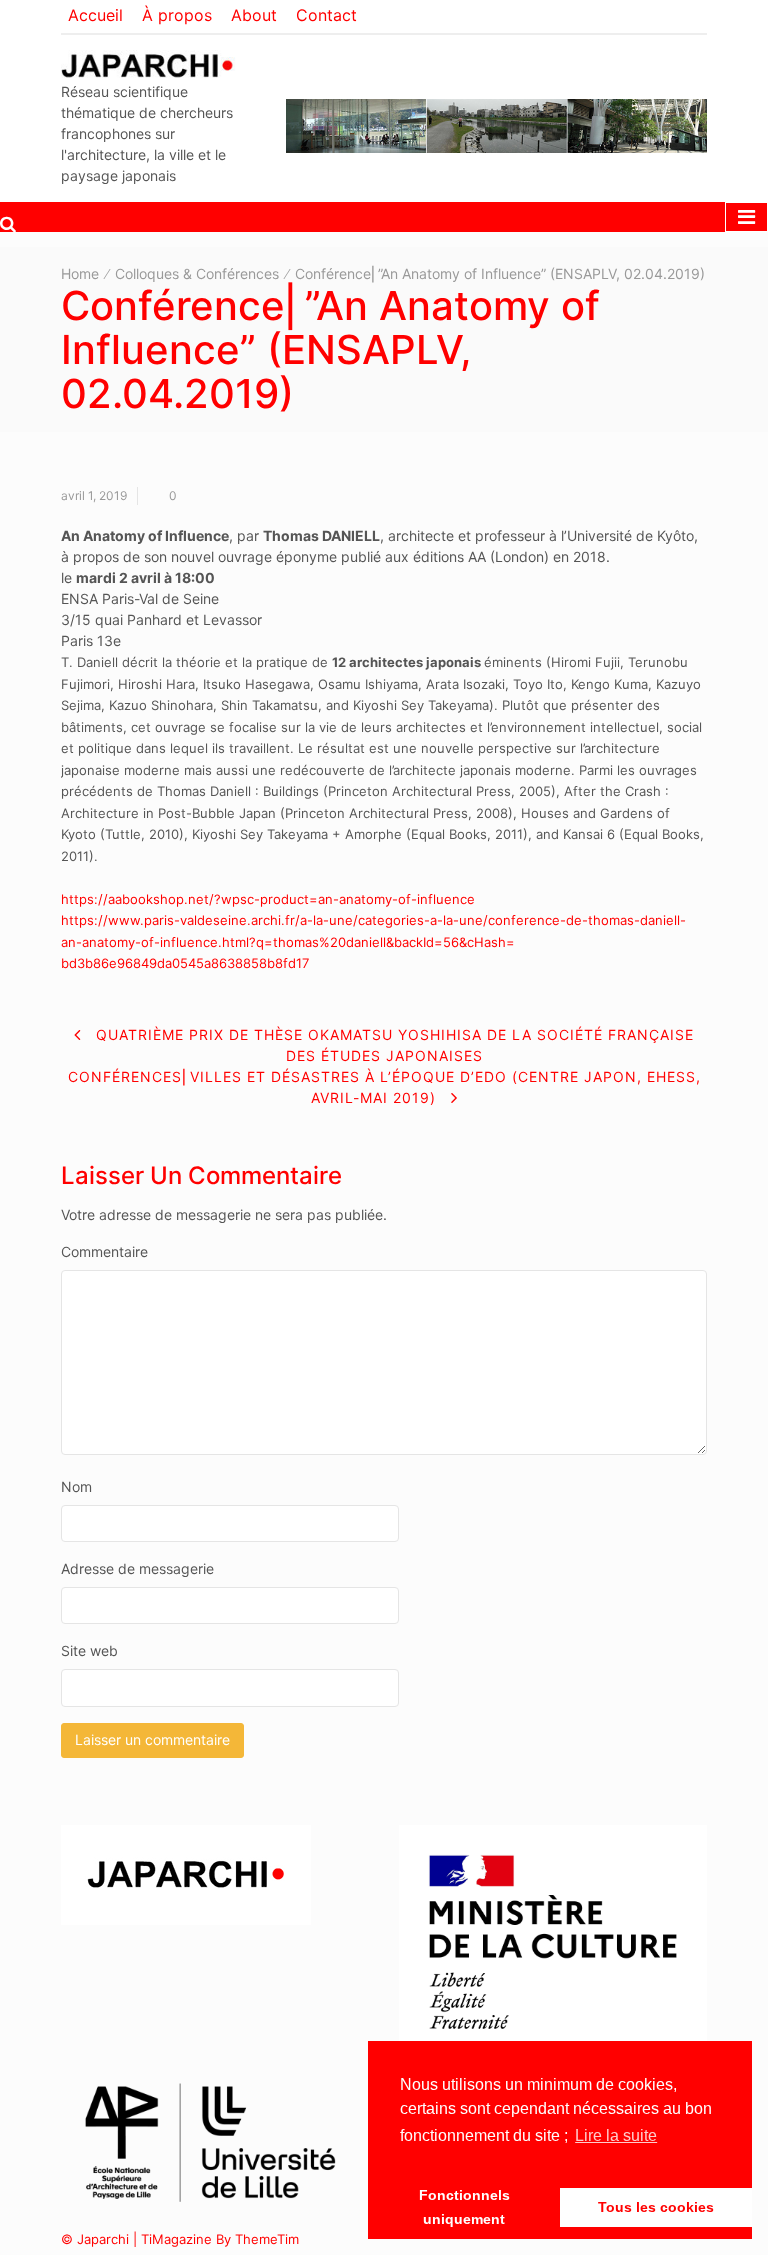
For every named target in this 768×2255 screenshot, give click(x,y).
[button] (8, 224)
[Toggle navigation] (746, 217)
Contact (326, 15)
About (254, 15)
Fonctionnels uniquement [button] (464, 2207)
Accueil (95, 15)
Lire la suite (616, 2135)
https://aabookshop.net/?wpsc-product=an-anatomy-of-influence (268, 899)
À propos (177, 15)
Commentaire (104, 1251)
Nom (76, 1486)
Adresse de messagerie (137, 1568)
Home (80, 273)
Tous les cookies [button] (656, 2207)
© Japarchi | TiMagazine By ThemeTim (180, 2239)
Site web (89, 1650)
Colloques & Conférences (197, 273)
